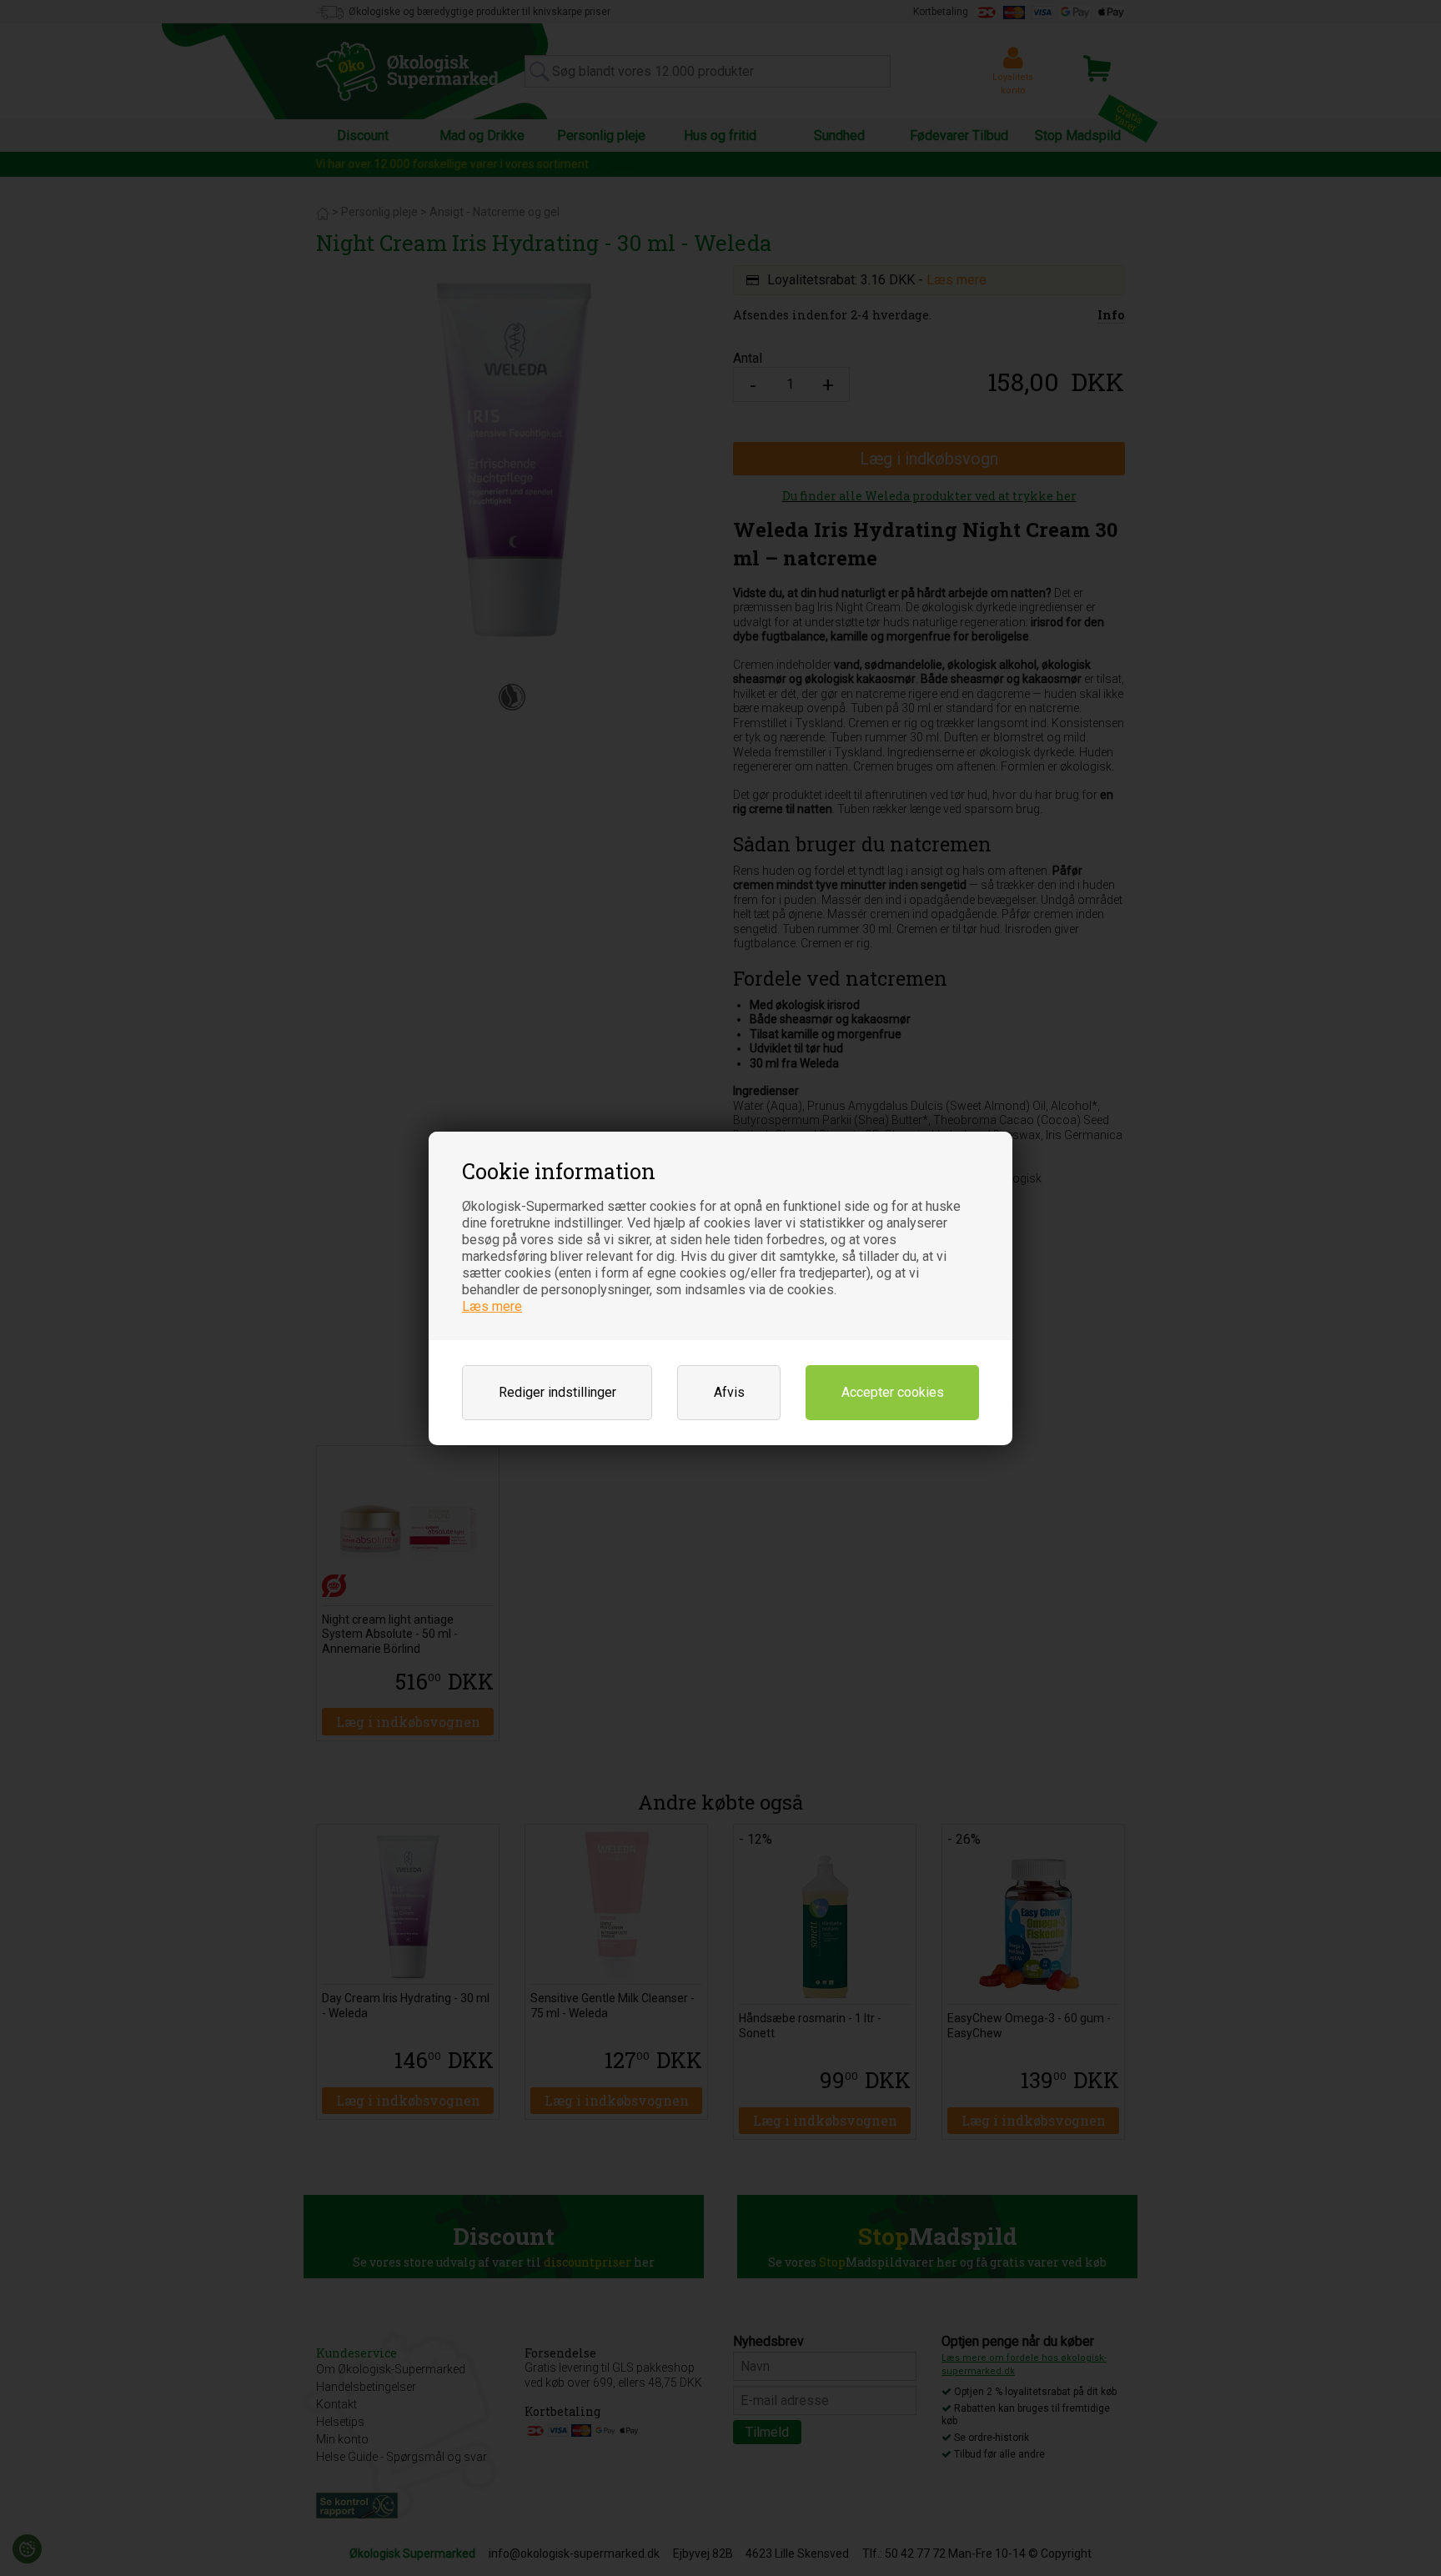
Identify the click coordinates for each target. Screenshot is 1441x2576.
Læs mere (492, 1306)
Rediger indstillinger (557, 1392)
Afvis (729, 1392)
